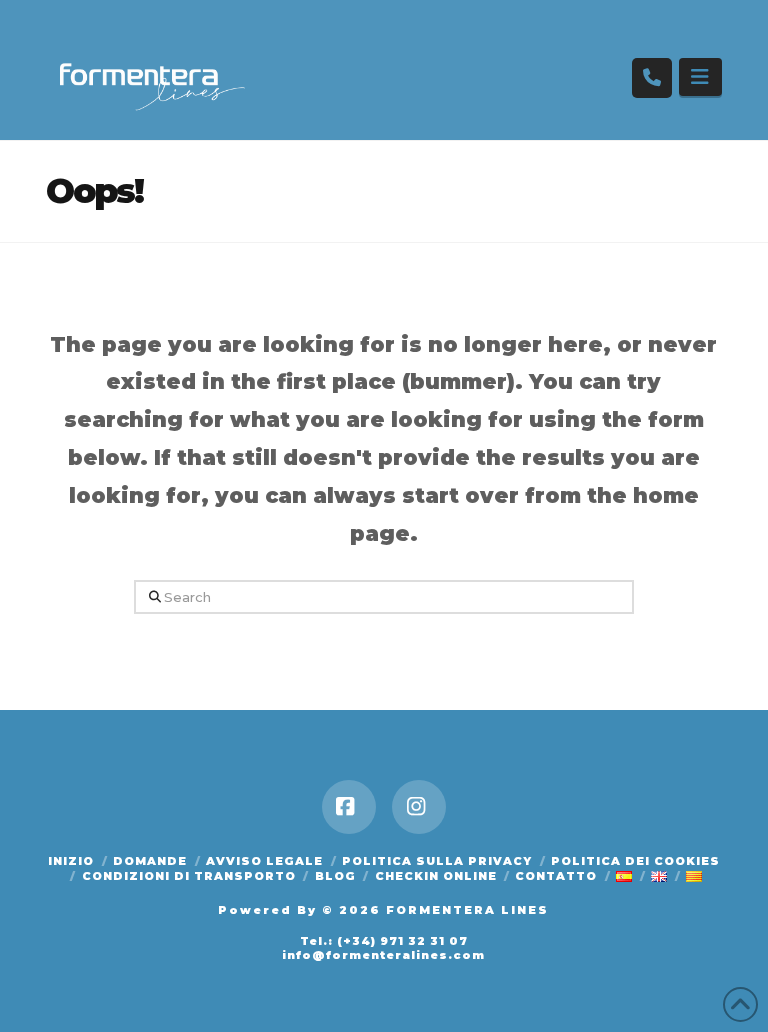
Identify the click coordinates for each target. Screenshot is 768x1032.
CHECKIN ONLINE (436, 876)
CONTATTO (556, 876)
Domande (150, 861)
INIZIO (71, 861)
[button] (700, 77)
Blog (335, 876)
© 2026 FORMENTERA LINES (435, 910)
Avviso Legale (264, 861)
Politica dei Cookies (635, 861)
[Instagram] (419, 807)
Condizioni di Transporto (189, 876)
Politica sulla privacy (437, 861)
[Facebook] (349, 807)
